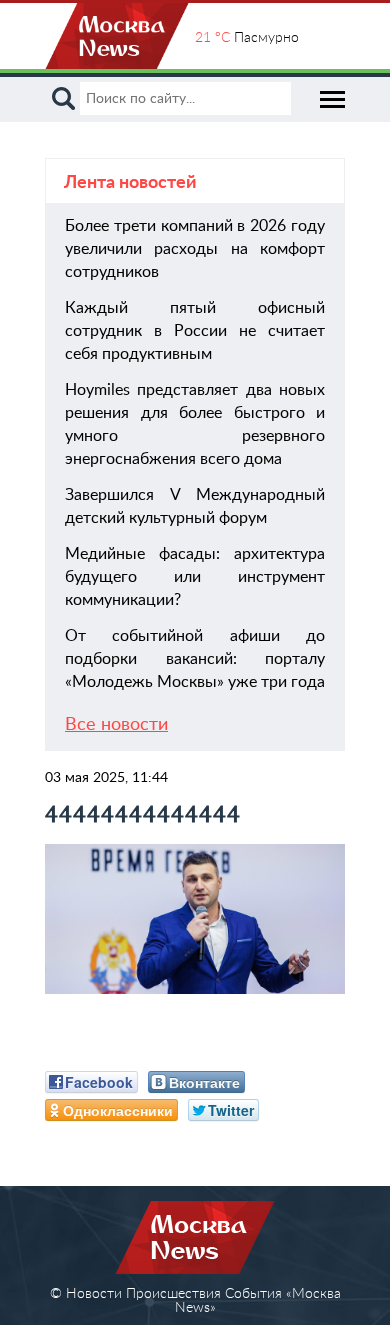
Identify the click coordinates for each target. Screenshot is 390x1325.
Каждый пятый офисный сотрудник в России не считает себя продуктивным (195, 331)
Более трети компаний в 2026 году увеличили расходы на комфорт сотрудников (195, 249)
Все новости (116, 725)
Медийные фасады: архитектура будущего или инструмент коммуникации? (195, 577)
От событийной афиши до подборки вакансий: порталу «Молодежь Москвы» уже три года (195, 659)
